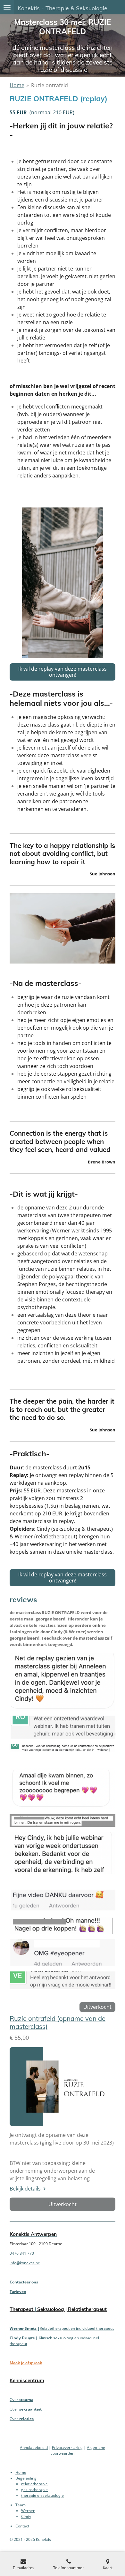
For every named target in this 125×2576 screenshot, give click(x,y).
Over (21, 2400)
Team (21, 2505)
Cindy (26, 2516)
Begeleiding (26, 2478)
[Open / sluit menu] (7, 7)
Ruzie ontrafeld (50, 85)
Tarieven (18, 2292)
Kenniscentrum (27, 2380)
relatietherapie (34, 2484)
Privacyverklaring (67, 2447)
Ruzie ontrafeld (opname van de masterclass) (58, 2023)
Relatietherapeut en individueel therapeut (77, 2328)
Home (17, 85)
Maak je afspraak (26, 2363)
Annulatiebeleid (34, 2447)
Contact (22, 2526)
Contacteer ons (24, 2282)
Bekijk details (25, 2189)
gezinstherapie (34, 2490)
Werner (28, 2511)
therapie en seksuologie (42, 2495)
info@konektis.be (25, 2263)
